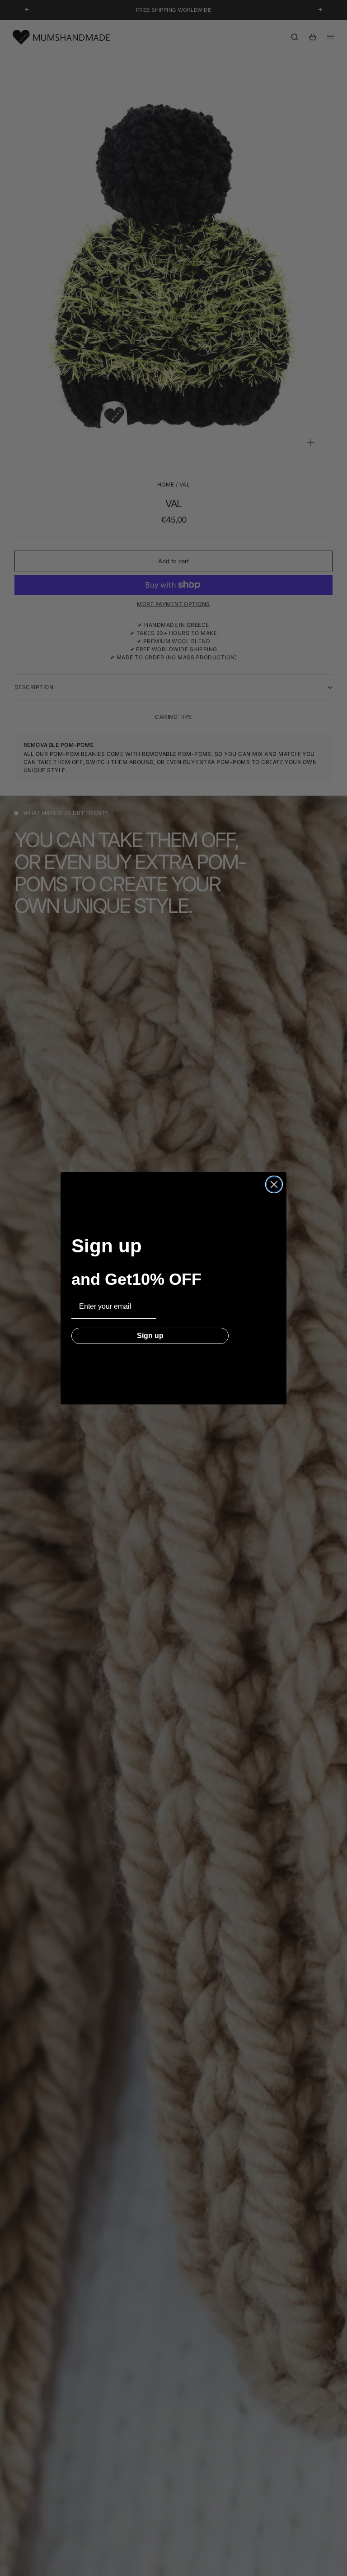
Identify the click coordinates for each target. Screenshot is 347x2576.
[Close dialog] (274, 1184)
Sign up (150, 1336)
